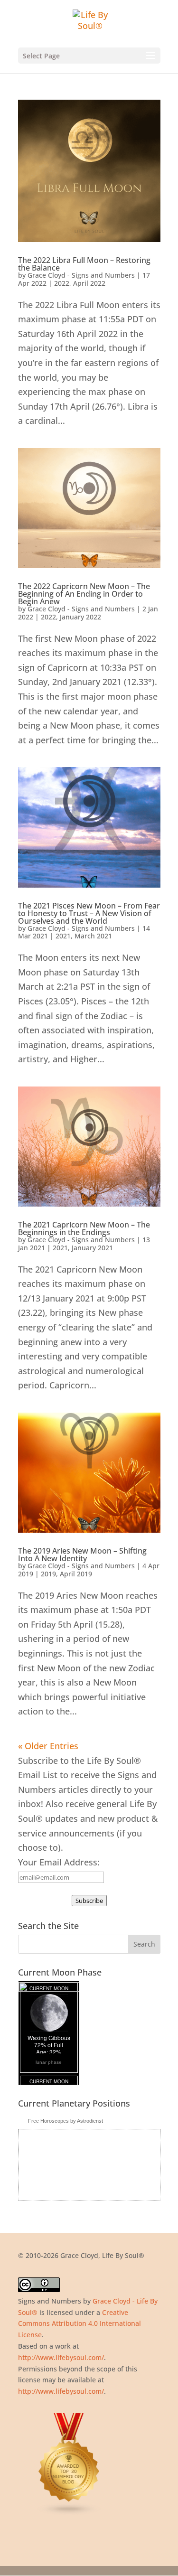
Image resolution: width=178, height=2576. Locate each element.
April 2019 (76, 1574)
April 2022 (89, 283)
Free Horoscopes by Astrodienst (66, 2121)
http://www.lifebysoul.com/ (61, 2357)
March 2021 (93, 936)
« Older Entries (48, 1746)
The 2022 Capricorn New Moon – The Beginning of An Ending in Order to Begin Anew (84, 594)
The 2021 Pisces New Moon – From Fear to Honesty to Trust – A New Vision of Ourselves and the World (89, 913)
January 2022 (80, 617)
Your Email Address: (59, 1862)
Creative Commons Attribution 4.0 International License (80, 2324)
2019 (48, 1574)
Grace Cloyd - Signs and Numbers (81, 275)
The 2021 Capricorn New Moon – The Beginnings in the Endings (84, 1228)
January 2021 (92, 1248)
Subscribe (89, 1901)
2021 (63, 936)
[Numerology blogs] (69, 2513)
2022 (62, 283)
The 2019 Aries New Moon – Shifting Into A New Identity (82, 1555)
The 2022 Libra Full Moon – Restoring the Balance (84, 264)
